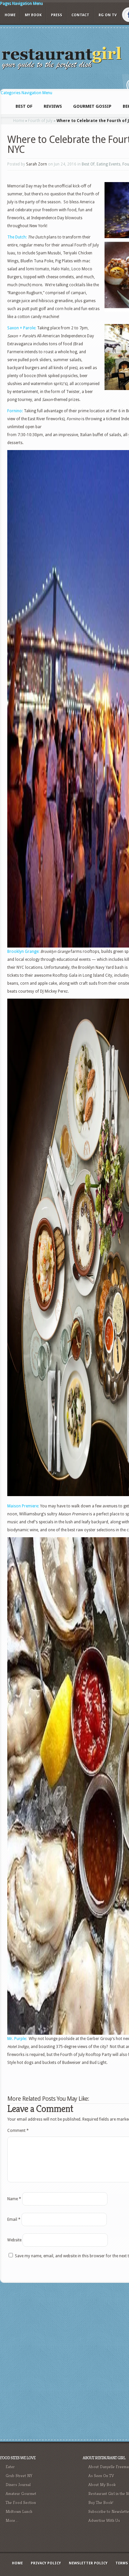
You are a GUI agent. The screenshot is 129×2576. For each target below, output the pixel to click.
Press (57, 15)
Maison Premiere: (23, 1506)
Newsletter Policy (88, 2563)
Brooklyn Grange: (23, 952)
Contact (80, 15)
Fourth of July (40, 121)
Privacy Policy (46, 2563)
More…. (12, 2520)
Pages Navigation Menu (21, 3)
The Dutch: (17, 237)
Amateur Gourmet (21, 2494)
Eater (10, 2467)
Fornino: (15, 411)
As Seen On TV (101, 2476)
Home (10, 15)
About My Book (102, 2485)
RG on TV (108, 15)
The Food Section (21, 2503)
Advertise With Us (104, 2520)
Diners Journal (18, 2485)
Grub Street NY (19, 2476)
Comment (18, 2131)
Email (14, 2219)
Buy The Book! (101, 2503)
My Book (33, 15)
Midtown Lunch (19, 2511)
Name (14, 2199)
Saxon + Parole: (22, 328)
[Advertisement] (64, 2360)
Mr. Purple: (17, 2039)
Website (14, 2240)
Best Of (88, 164)
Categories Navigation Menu (26, 93)
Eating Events (108, 164)
